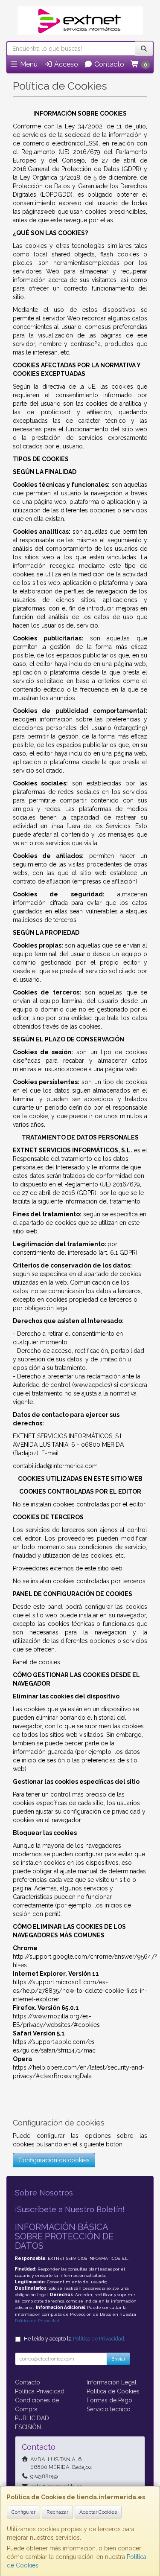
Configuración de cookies (54, 2160)
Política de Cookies (113, 2391)
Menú (28, 64)
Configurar (23, 2512)
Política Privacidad (40, 2391)
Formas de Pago (109, 2400)
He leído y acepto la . (75, 2339)
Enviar (118, 2359)
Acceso (65, 64)
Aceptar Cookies (98, 2512)
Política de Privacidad (37, 2321)
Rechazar (57, 2512)
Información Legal (112, 2382)
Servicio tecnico (109, 2409)
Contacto (108, 64)
